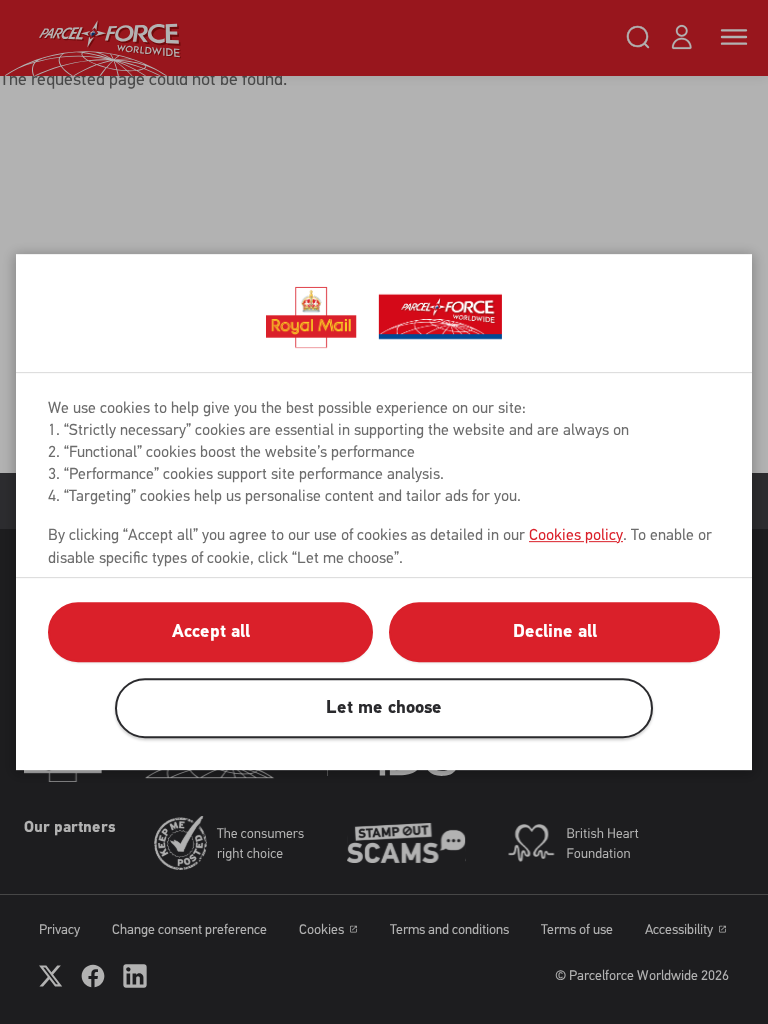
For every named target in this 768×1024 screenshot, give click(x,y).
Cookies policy (576, 534)
